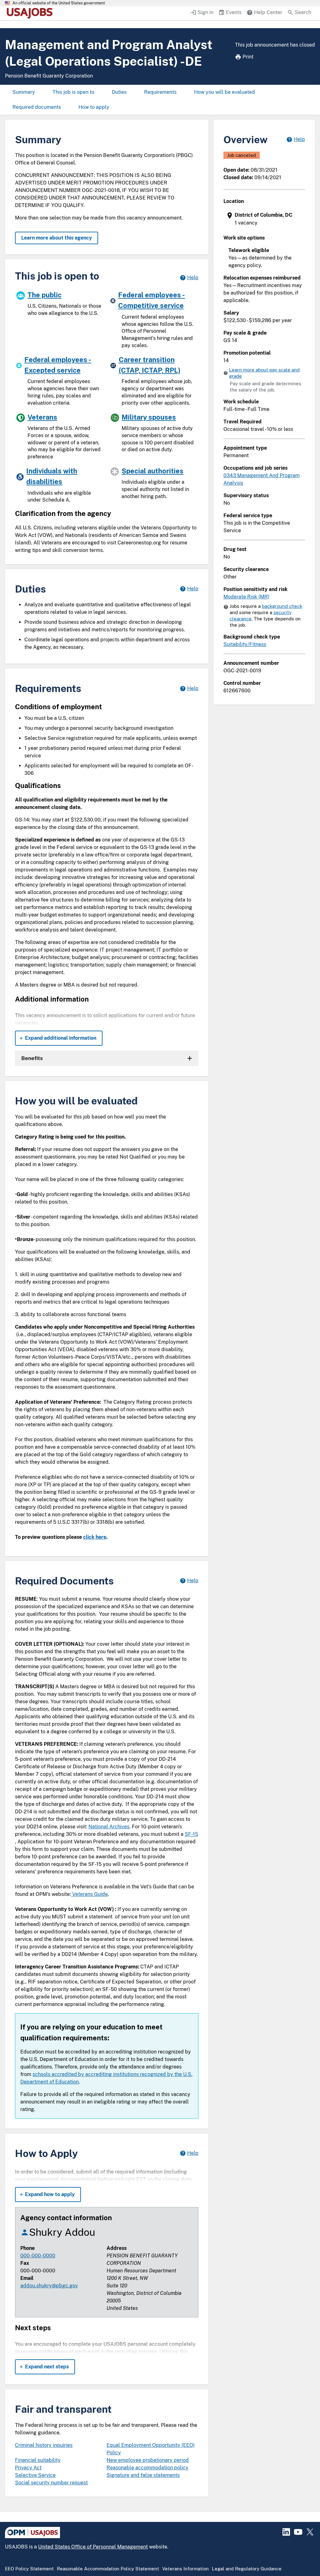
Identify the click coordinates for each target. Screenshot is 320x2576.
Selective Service (35, 2475)
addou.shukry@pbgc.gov (49, 2286)
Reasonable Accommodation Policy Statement (108, 2569)
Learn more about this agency (57, 238)
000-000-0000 (38, 2256)
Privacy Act (28, 2468)
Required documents (37, 107)
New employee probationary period (148, 2460)
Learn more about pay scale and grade (264, 373)
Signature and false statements (143, 2475)
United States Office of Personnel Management (93, 2547)
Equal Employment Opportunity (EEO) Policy (151, 2449)
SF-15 (191, 1834)
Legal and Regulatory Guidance (247, 2569)
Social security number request (51, 2483)
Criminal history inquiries (44, 2445)
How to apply (94, 107)
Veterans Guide (89, 1894)
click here (95, 1537)
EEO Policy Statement (29, 2569)
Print (248, 57)
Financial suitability (38, 2460)
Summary (24, 92)
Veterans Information (185, 2569)
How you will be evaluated (225, 92)
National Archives (109, 1827)
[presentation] (265, 219)
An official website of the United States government (59, 3)
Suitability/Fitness (245, 644)
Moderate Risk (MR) (246, 597)
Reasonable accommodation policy (147, 2468)
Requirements (160, 92)
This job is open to (73, 92)
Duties (119, 92)
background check (282, 606)
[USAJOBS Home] (31, 13)
